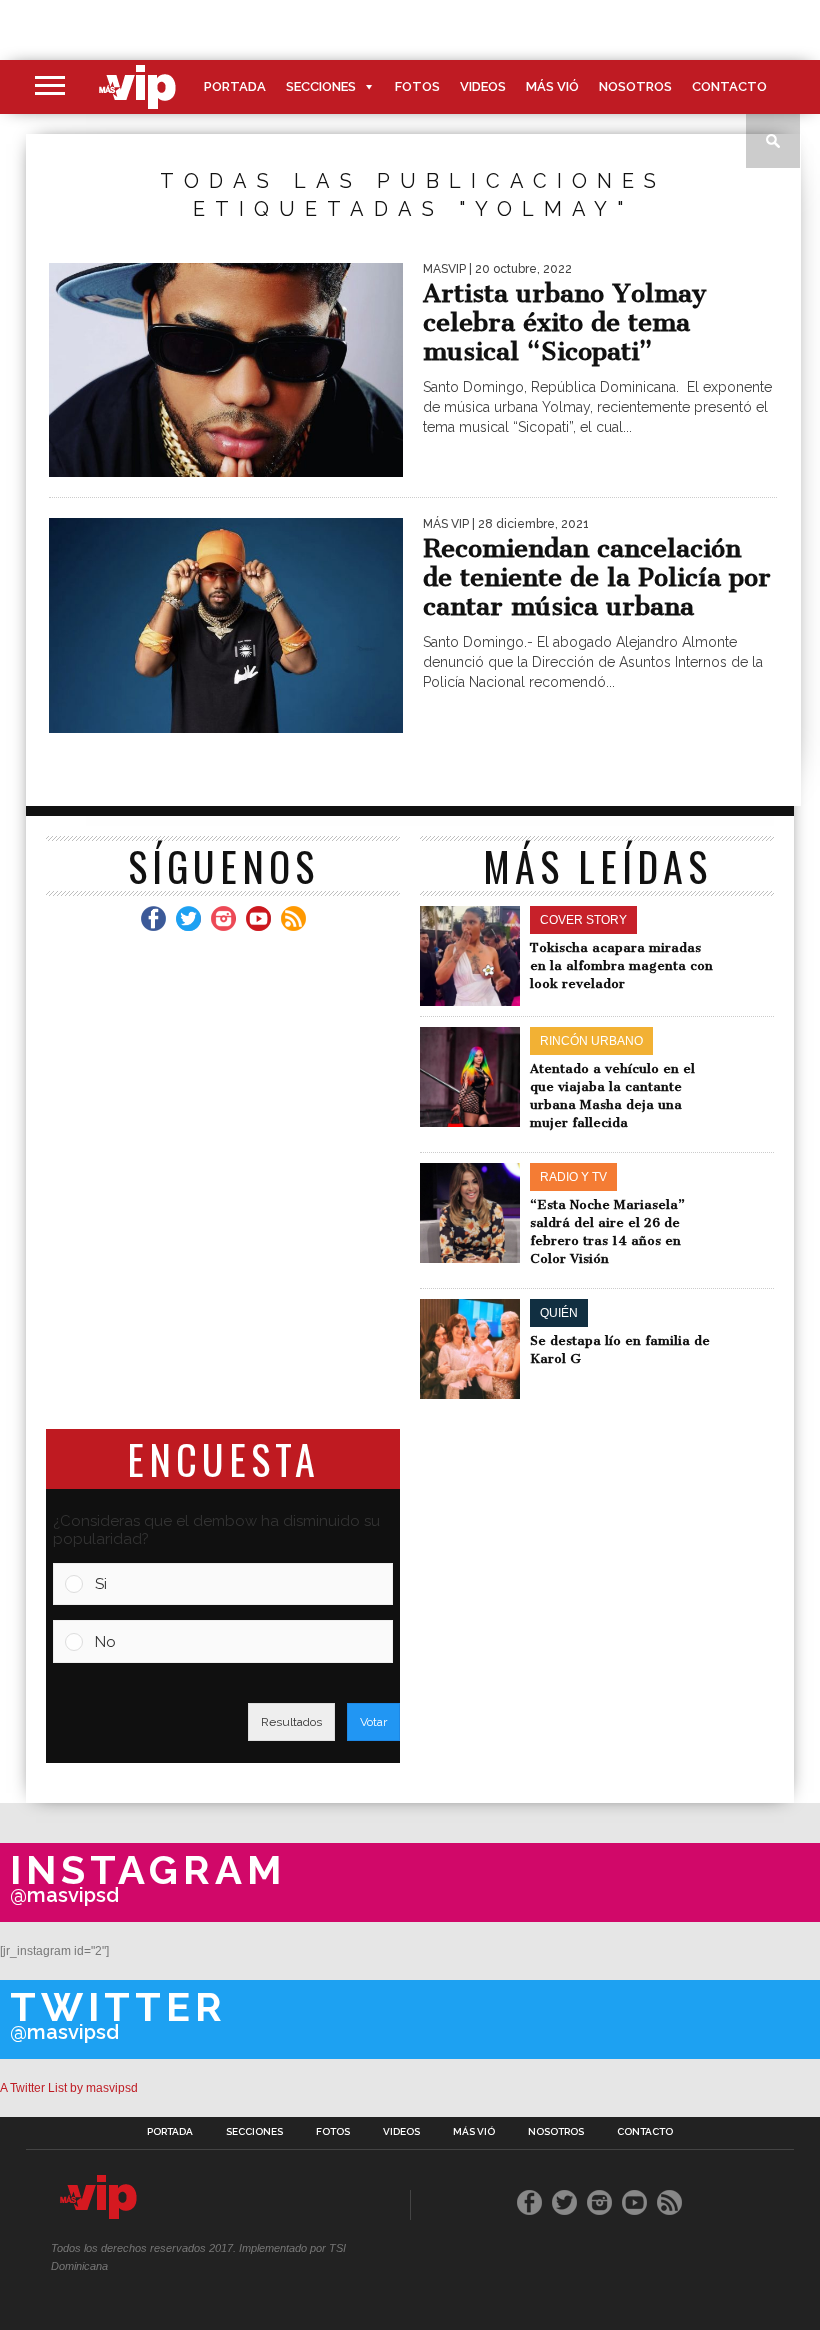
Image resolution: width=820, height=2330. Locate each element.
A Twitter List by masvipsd (69, 2088)
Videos (483, 86)
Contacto (729, 86)
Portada (235, 86)
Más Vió (552, 86)
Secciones (321, 86)
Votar (373, 1722)
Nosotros (635, 86)
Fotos (417, 86)
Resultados (291, 1722)
